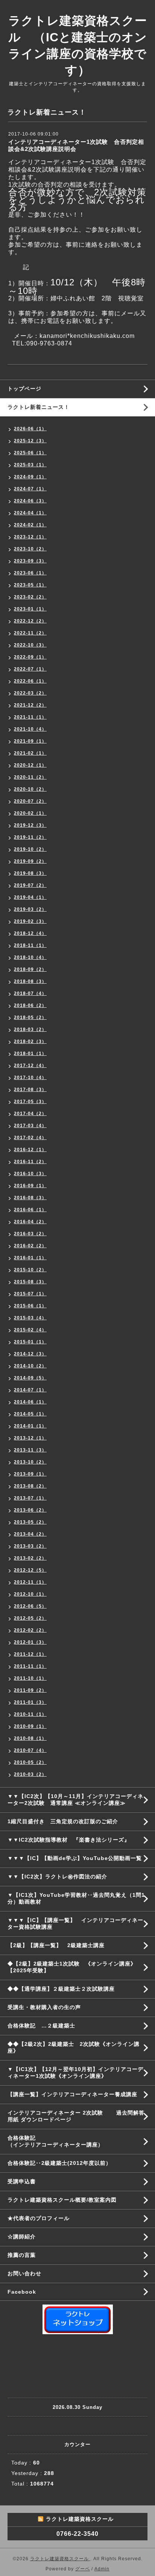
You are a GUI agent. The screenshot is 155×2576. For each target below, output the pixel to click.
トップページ (24, 389)
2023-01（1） (30, 609)
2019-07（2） (30, 885)
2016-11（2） (30, 1162)
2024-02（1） (30, 525)
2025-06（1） (30, 453)
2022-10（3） (30, 645)
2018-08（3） (30, 981)
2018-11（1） (30, 945)
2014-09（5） (30, 1378)
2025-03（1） (30, 465)
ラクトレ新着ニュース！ (39, 407)
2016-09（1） (30, 1186)
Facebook (22, 2292)
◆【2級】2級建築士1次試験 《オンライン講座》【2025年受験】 (72, 1967)
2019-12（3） (30, 825)
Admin (102, 2569)
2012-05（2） (30, 1618)
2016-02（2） (30, 1246)
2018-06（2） (30, 1005)
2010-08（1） (30, 1738)
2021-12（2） (30, 705)
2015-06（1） (30, 1306)
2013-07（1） (30, 1498)
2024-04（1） (30, 513)
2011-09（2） (30, 1690)
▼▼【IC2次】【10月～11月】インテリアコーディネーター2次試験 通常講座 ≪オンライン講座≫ (75, 1800)
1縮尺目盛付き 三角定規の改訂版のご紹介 (63, 1821)
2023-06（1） (30, 573)
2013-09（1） (30, 1474)
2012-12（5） (30, 1570)
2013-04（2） (30, 1534)
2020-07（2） (30, 801)
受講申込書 (22, 2181)
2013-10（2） (30, 1462)
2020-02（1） (30, 813)
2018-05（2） (30, 1017)
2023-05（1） (30, 585)
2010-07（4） (30, 1750)
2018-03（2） (30, 1029)
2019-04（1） (30, 897)
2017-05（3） (30, 1102)
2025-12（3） (30, 441)
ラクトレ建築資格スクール (60, 2559)
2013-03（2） (30, 1546)
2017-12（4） (30, 1066)
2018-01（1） (30, 1054)
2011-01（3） (30, 1702)
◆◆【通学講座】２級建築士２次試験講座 (61, 1989)
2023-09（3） (30, 561)
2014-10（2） (30, 1366)
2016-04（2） (30, 1222)
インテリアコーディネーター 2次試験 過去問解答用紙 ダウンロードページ (76, 2116)
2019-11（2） (30, 837)
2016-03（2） (30, 1234)
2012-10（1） (30, 1594)
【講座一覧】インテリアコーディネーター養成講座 (72, 2094)
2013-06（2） (30, 1510)
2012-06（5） (30, 1606)
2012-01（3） (30, 1642)
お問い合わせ (24, 2273)
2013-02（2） (30, 1558)
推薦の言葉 (22, 2255)
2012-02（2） (30, 1630)
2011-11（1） (30, 1666)
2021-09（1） (30, 741)
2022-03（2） (30, 693)
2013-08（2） (30, 1486)
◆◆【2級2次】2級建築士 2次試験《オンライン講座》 (74, 2047)
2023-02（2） (30, 597)
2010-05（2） (30, 1762)
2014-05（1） (30, 1414)
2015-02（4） (30, 1330)
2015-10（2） (30, 1270)
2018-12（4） (30, 933)
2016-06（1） (30, 1210)
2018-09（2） (30, 969)
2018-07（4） (30, 993)
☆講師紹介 (22, 2237)
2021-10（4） (30, 729)
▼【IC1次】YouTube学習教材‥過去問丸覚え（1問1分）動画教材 (76, 1898)
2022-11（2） (30, 633)
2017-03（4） (30, 1126)
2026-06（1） (30, 429)
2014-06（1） (30, 1402)
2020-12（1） (30, 765)
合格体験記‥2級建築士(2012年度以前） (59, 2163)
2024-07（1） (30, 489)
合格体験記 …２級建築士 (44, 2026)
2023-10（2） (30, 549)
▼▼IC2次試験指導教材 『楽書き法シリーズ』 (69, 1840)
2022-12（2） (30, 621)
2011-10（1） (30, 1678)
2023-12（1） (30, 537)
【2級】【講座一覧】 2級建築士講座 (56, 1945)
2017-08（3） (30, 1090)
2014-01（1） (30, 1426)
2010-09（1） (30, 1726)
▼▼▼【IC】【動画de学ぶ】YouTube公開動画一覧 (75, 1858)
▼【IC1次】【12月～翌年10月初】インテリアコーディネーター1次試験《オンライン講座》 (75, 2073)
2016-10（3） (30, 1174)
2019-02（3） (30, 921)
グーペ (83, 2569)
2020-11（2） (30, 777)
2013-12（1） (30, 1438)
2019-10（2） (30, 849)
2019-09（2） (30, 861)
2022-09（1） (30, 657)
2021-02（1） (30, 753)
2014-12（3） (30, 1354)
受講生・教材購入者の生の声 (44, 2007)
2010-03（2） (30, 1774)
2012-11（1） (30, 1582)
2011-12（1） (30, 1654)
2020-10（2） (30, 789)
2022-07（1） (30, 669)
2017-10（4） (30, 1078)
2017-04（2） (30, 1114)
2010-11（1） (30, 1714)
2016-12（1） (30, 1150)
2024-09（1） (30, 477)
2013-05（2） (30, 1522)
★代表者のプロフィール (39, 2218)
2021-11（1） (30, 717)
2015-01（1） (30, 1342)
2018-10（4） (30, 957)
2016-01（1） (30, 1258)
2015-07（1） (30, 1294)
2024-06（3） (30, 501)
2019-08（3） (30, 873)
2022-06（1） (30, 681)
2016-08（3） (30, 1198)
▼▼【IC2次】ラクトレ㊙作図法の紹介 (57, 1877)
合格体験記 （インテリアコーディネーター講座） (81, 2141)
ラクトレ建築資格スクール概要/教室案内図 (62, 2200)
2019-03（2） (30, 909)
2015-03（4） (30, 1318)
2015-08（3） (30, 1282)
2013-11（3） (30, 1450)
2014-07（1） (30, 1390)
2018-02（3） (30, 1042)
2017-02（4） (30, 1138)
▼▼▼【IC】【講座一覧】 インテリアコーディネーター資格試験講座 (75, 1923)
